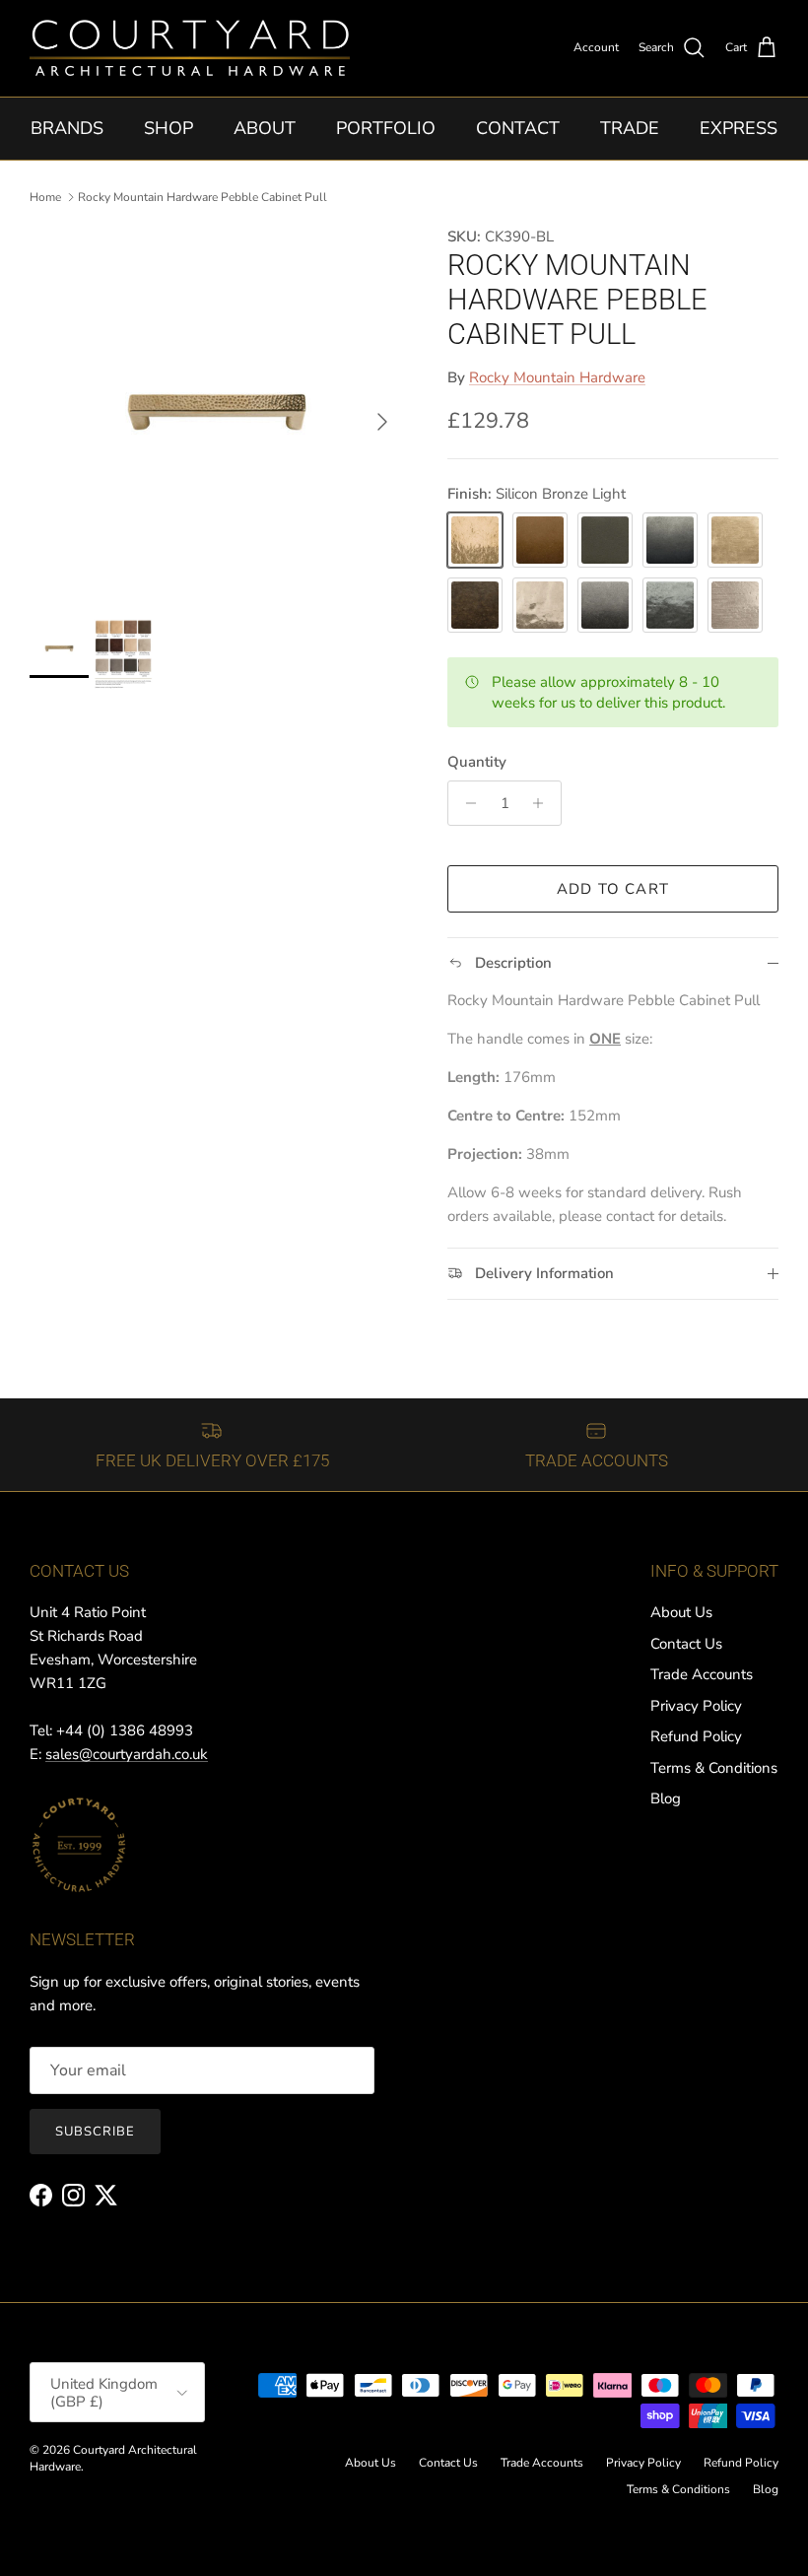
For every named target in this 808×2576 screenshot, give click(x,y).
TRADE (630, 128)
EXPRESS (739, 128)
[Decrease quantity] (466, 803)
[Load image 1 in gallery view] (217, 412)
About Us (681, 1612)
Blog (666, 1798)
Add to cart (613, 889)
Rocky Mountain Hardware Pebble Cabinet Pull (202, 197)
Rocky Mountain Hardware (557, 377)
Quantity (477, 762)
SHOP (168, 128)
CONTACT (518, 128)
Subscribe (95, 2132)
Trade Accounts (702, 1674)
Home (45, 197)
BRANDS (67, 128)
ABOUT (265, 128)
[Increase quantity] (543, 803)
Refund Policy (696, 1736)
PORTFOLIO (386, 128)
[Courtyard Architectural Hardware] (190, 48)
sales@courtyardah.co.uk (127, 1754)
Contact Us (686, 1644)
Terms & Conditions (714, 1768)
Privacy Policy (696, 1706)
